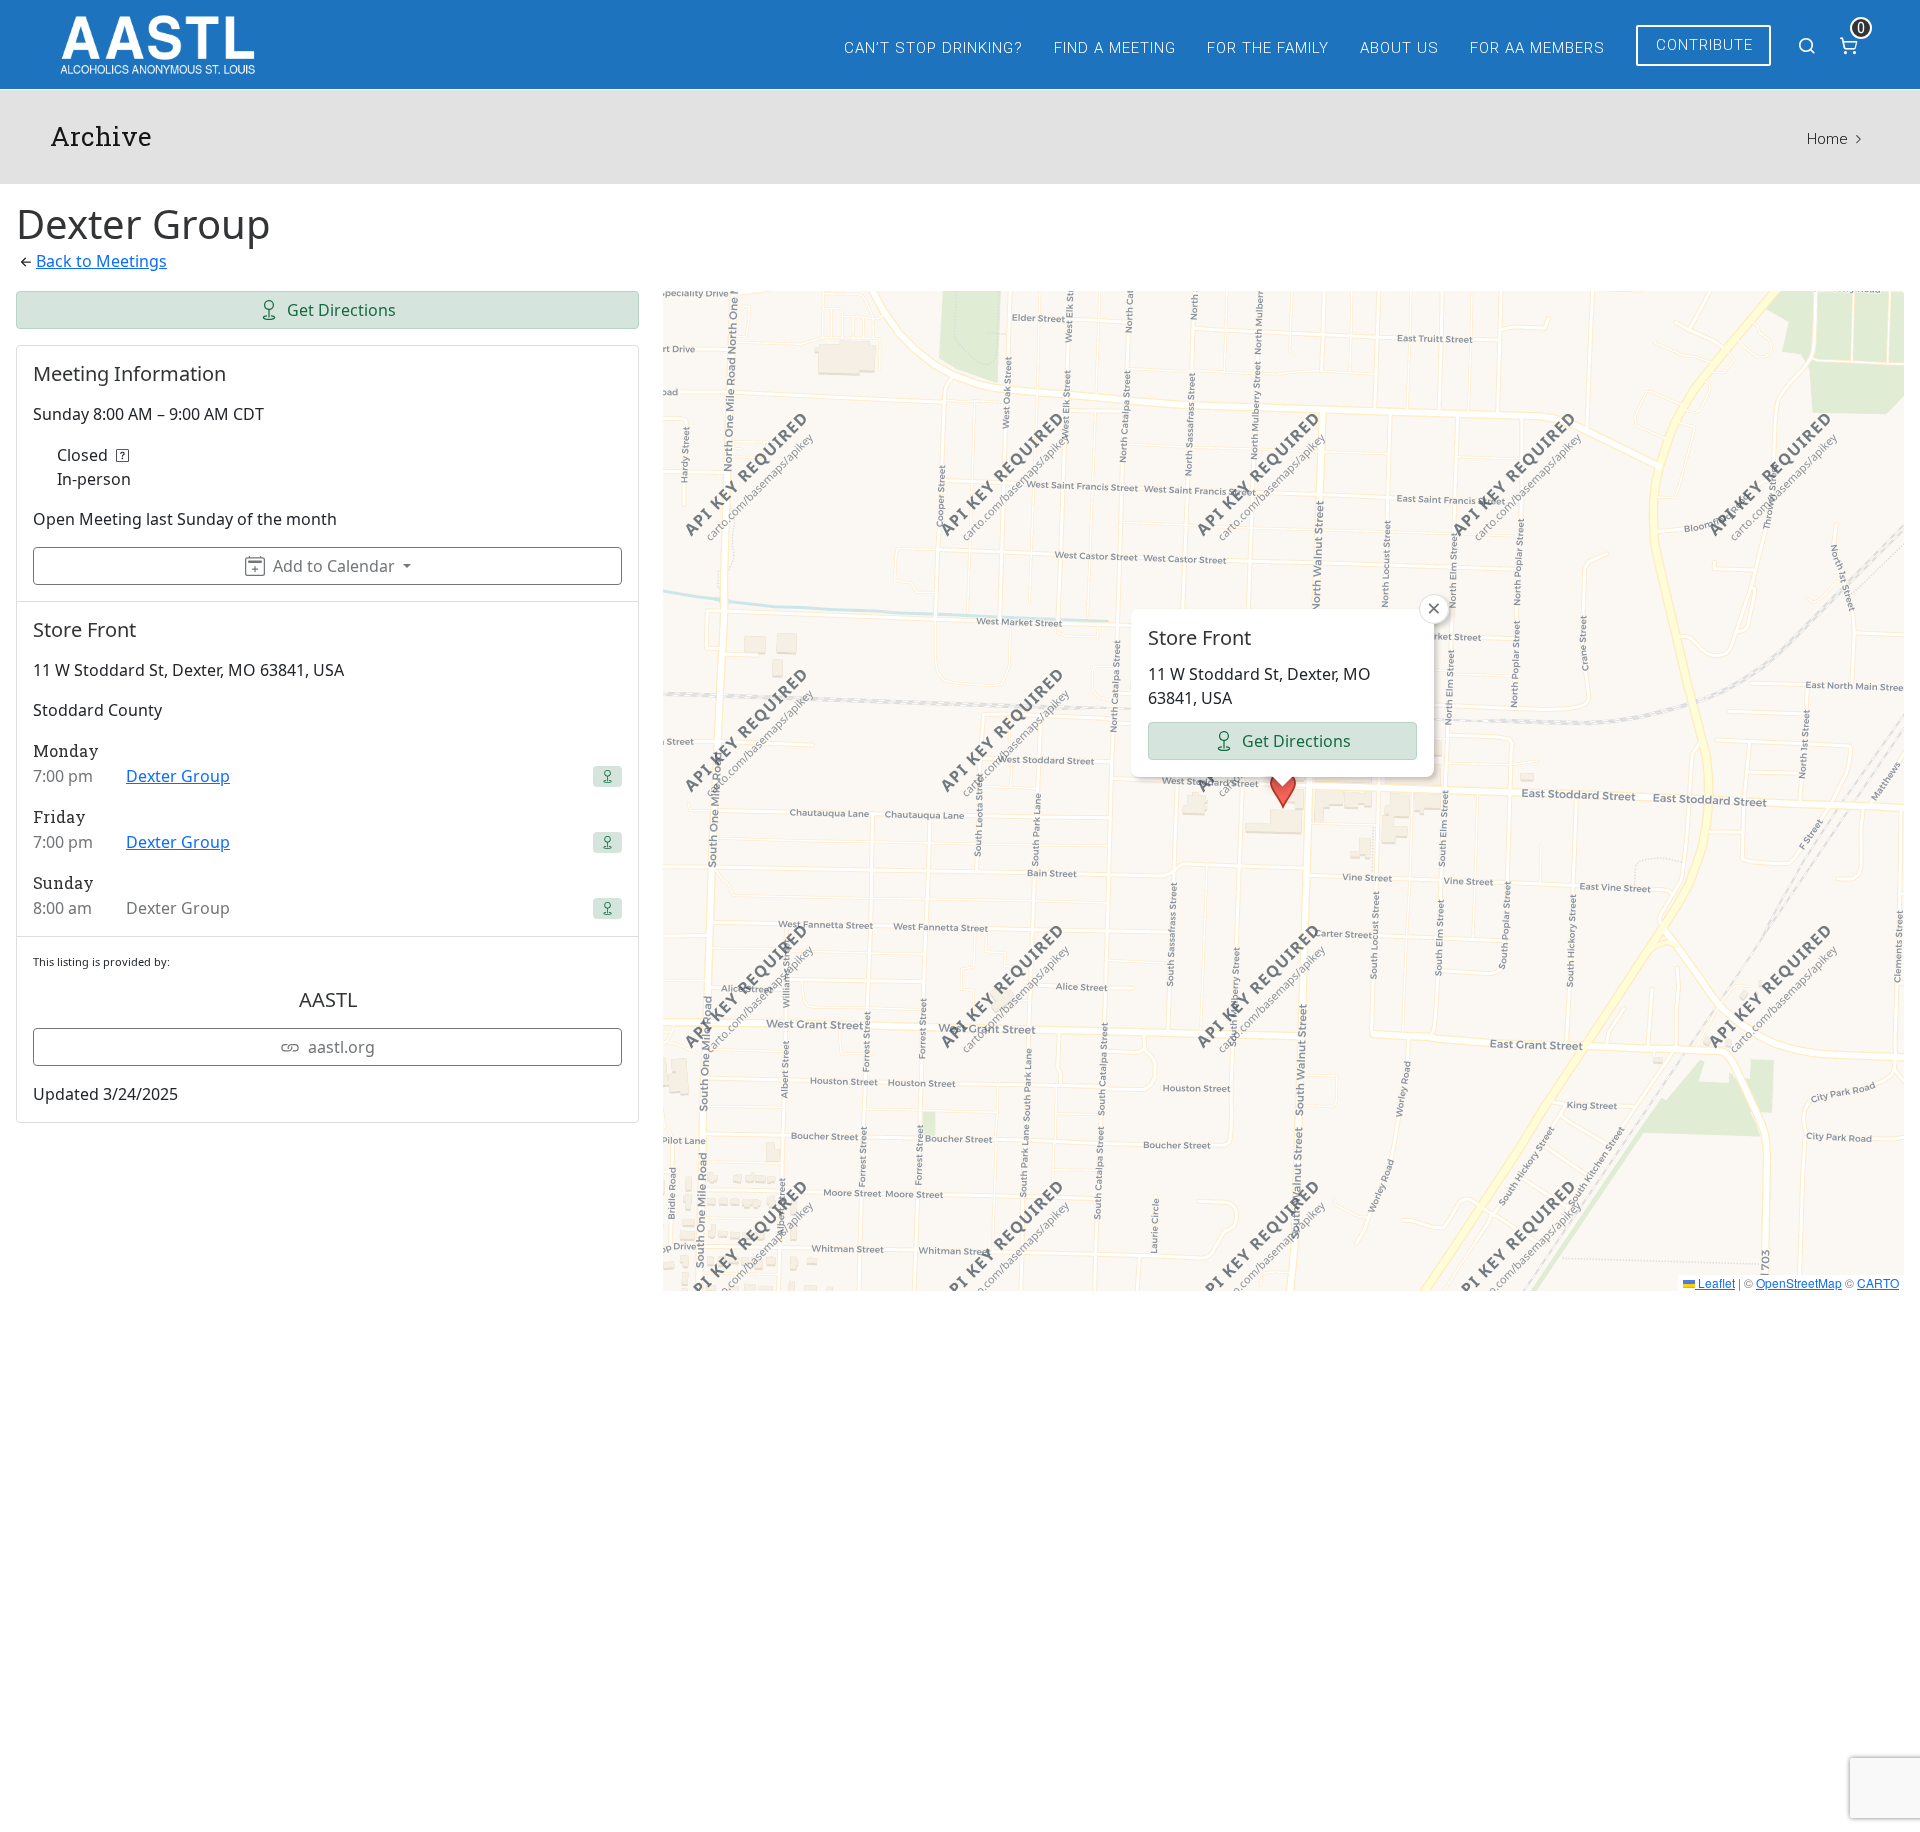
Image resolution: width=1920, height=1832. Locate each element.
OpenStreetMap (1799, 1282)
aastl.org (341, 1047)
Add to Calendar (334, 566)
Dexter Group (178, 776)
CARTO (1878, 1282)
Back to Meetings (101, 261)
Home (1827, 139)
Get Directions (341, 310)
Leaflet (1715, 1282)
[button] (1283, 790)
